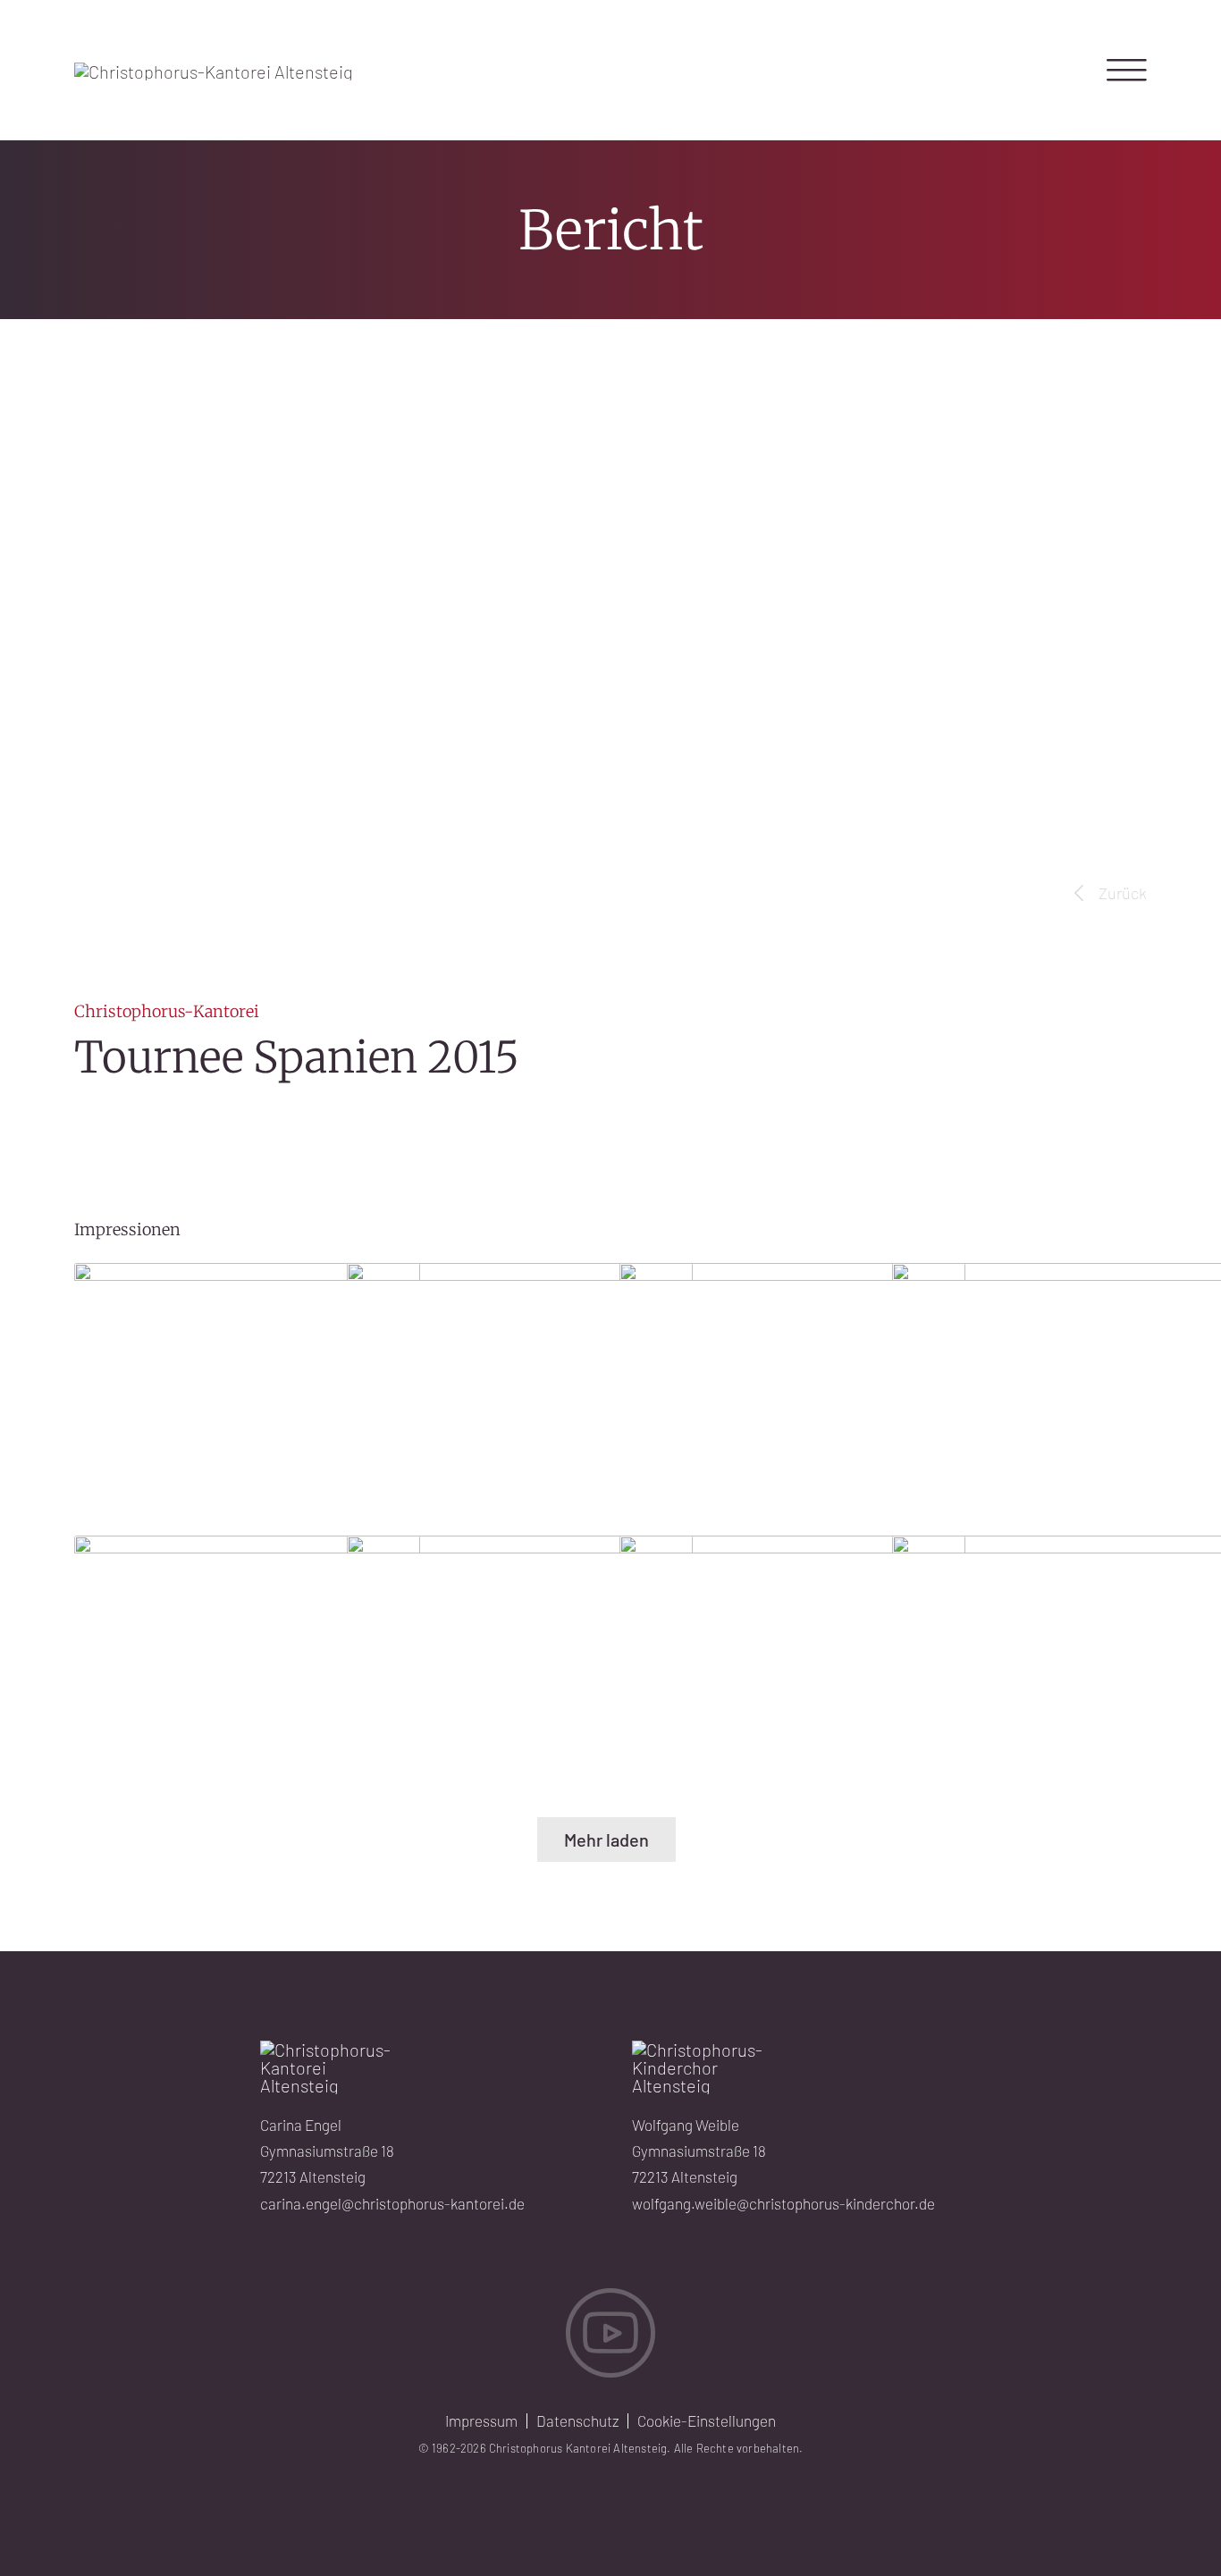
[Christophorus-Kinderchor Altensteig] (699, 2050)
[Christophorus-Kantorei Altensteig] (214, 72)
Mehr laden (606, 1839)
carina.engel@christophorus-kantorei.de (392, 2203)
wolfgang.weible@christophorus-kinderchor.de (783, 2203)
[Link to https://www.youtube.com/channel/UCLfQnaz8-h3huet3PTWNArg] (610, 2333)
